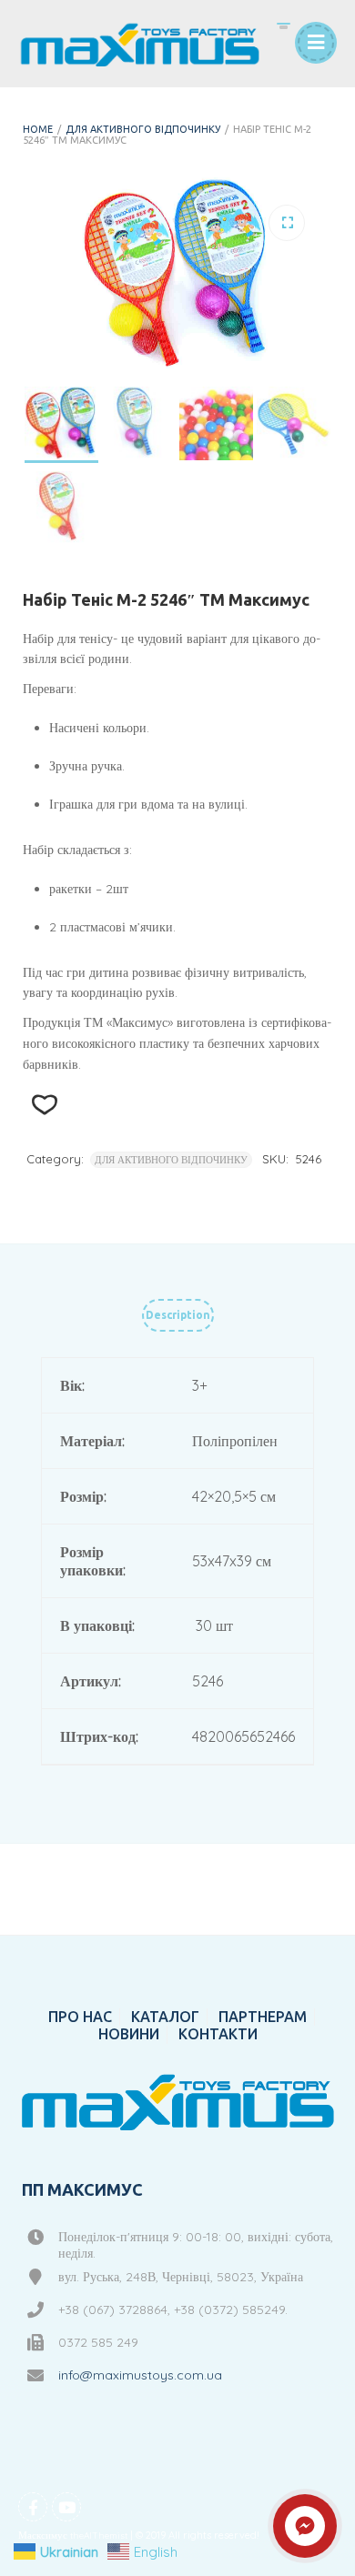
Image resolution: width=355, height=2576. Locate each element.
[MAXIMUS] (140, 44)
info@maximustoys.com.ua (140, 2375)
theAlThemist (99, 2536)
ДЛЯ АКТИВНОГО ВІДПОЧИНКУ (143, 129)
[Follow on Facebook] (33, 2507)
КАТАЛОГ (165, 2017)
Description (178, 1315)
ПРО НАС (80, 2017)
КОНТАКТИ (218, 2034)
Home (38, 129)
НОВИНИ (129, 2034)
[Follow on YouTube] (66, 2507)
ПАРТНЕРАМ (263, 2017)
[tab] (178, 1319)
